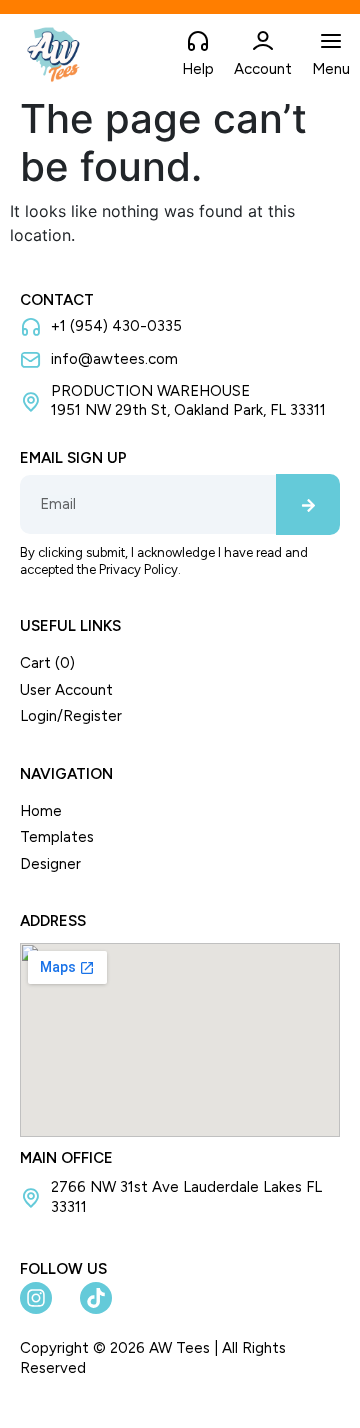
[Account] (263, 42)
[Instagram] (36, 1298)
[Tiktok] (96, 1298)
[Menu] (331, 42)
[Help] (198, 42)
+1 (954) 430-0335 (116, 326)
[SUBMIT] (308, 505)
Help (198, 69)
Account (263, 69)
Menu (331, 69)
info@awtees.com (114, 359)
